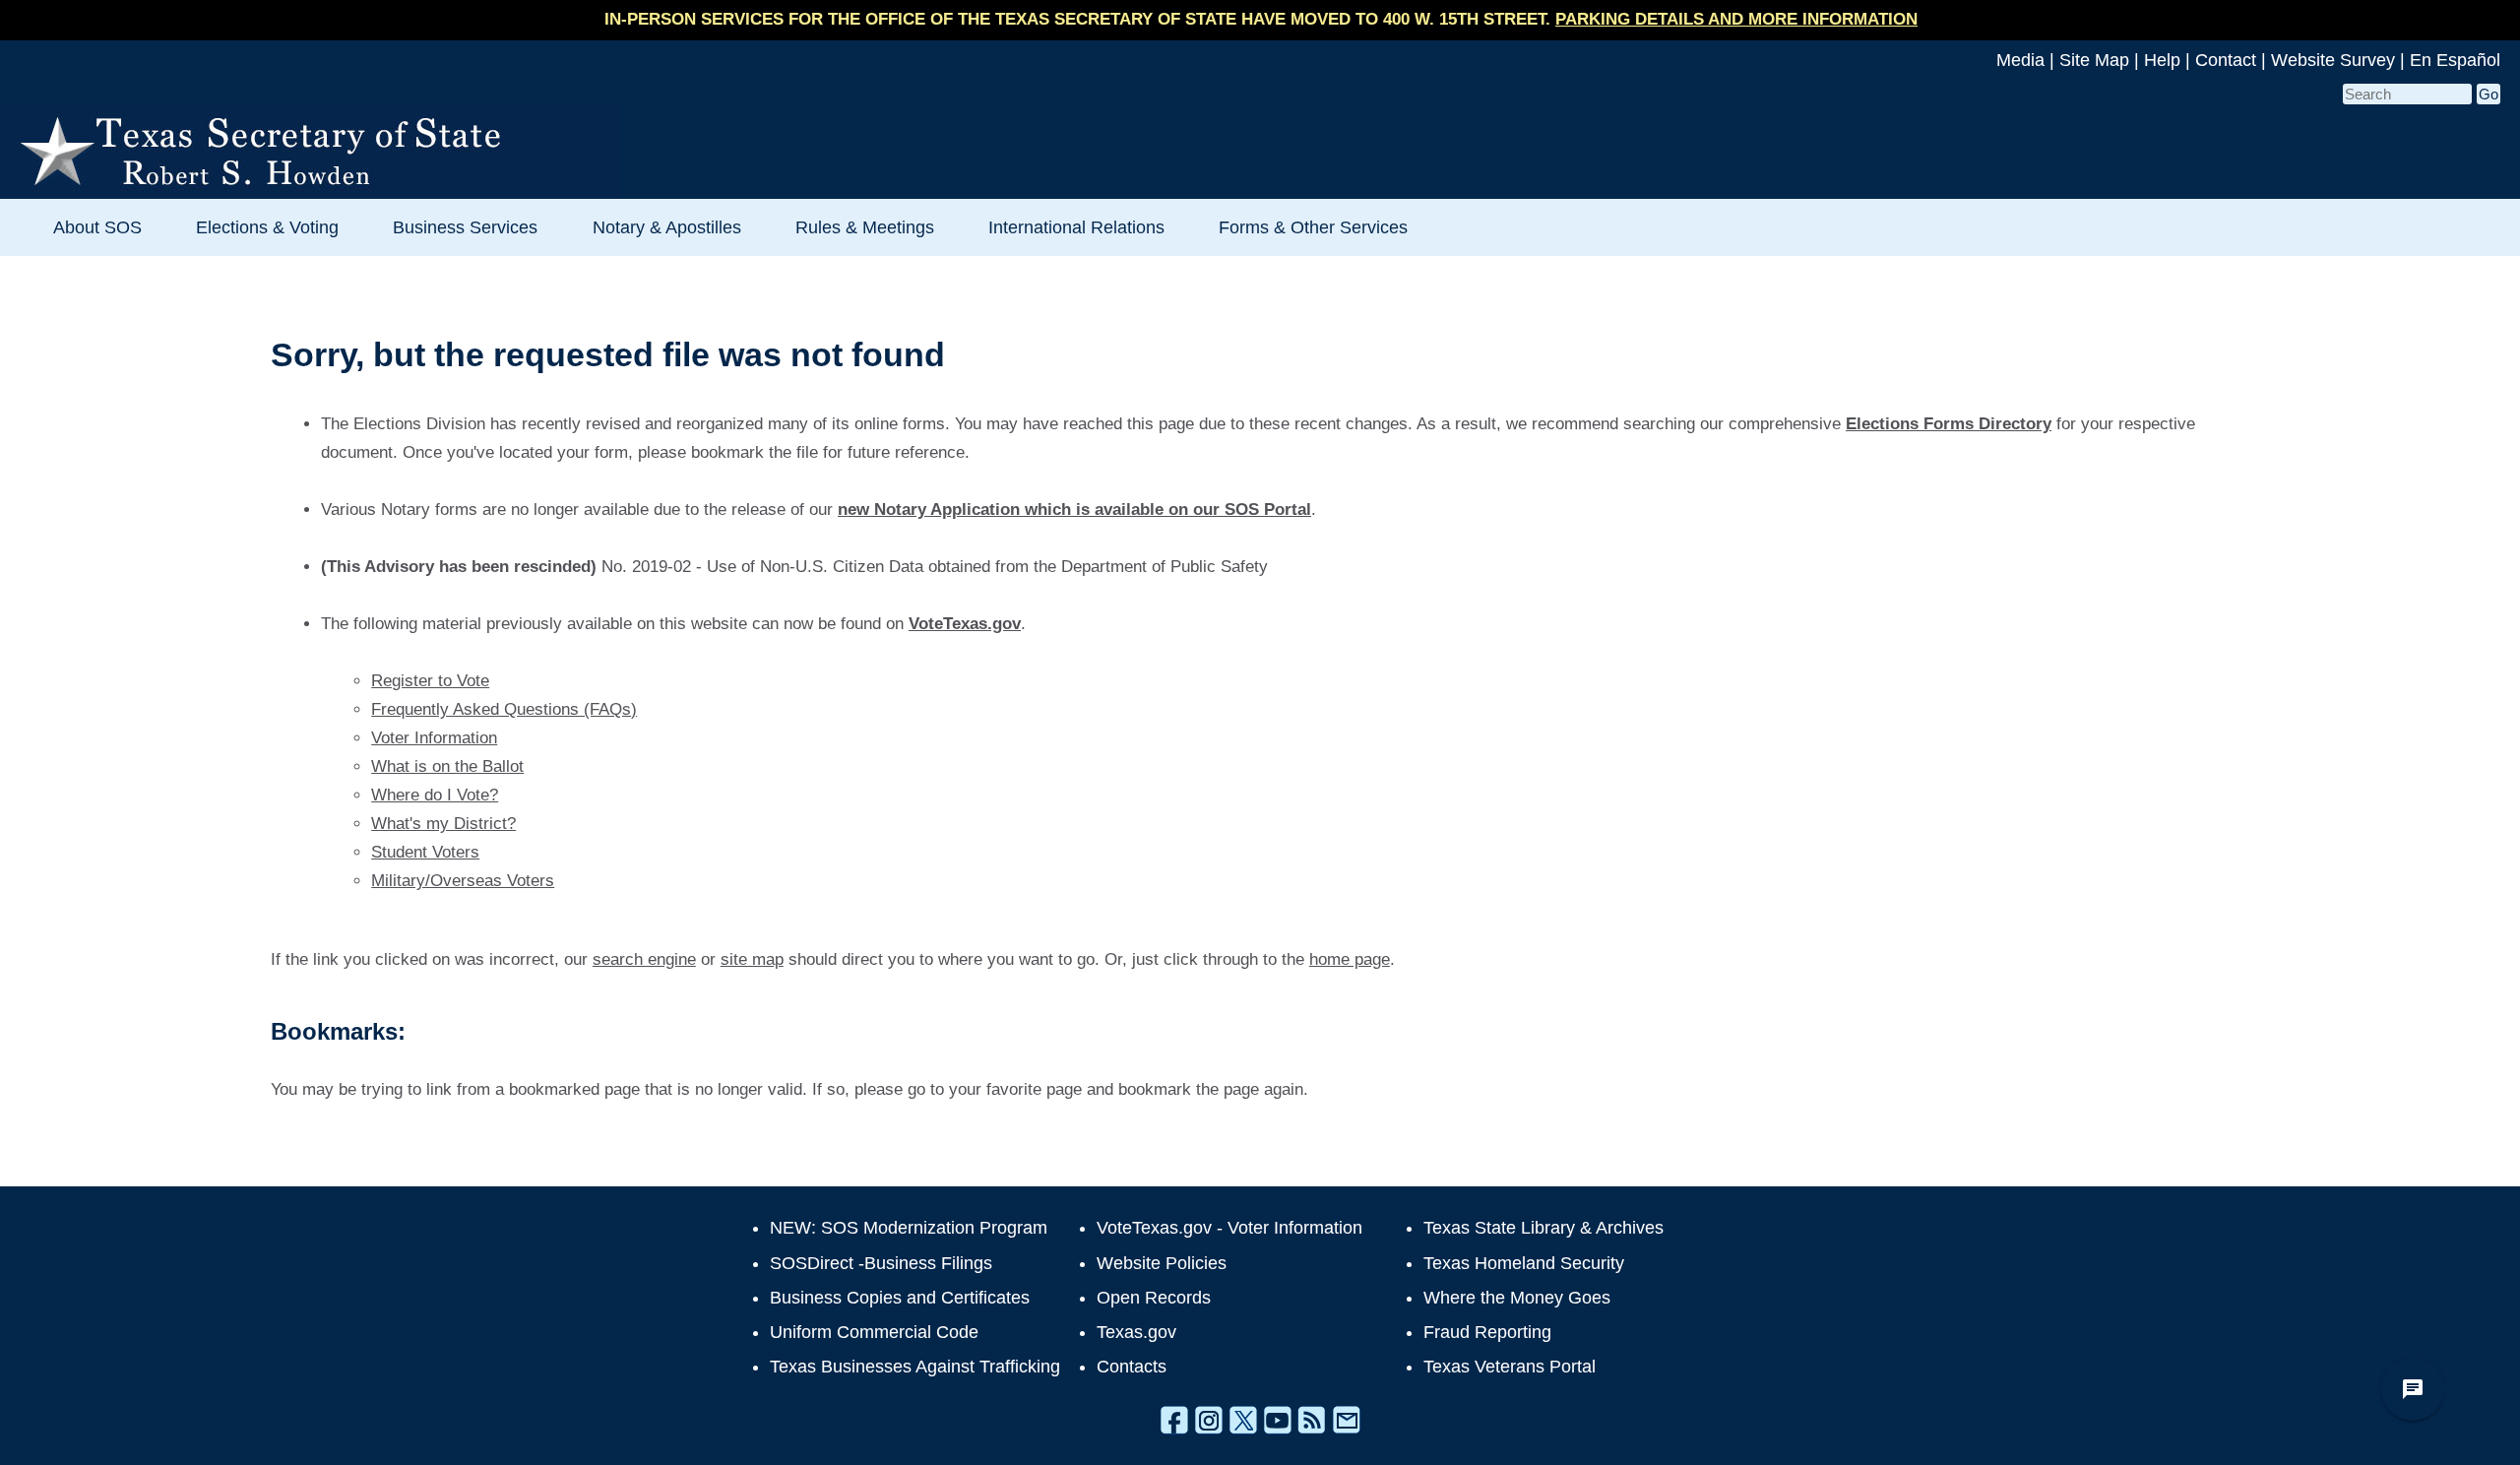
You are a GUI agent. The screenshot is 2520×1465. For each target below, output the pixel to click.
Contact (2226, 60)
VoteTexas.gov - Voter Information (1229, 1228)
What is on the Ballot (447, 766)
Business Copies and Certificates (900, 1298)
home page (1350, 959)
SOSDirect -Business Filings (881, 1263)
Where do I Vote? (435, 795)
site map (752, 959)
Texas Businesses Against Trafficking (915, 1367)
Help (2162, 60)
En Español (2455, 60)
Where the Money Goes (1517, 1298)
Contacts (1132, 1367)
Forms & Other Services (1313, 227)
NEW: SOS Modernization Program (909, 1228)
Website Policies (1162, 1263)
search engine (644, 959)
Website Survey (2333, 60)
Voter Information (434, 738)
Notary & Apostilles (667, 227)
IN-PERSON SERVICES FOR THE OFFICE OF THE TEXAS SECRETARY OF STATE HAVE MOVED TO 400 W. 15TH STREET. (1261, 19)
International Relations (1076, 227)
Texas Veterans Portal (1510, 1367)
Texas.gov (1136, 1332)
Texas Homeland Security (1524, 1263)
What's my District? (443, 824)
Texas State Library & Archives (1543, 1228)
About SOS (97, 227)
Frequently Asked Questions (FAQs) (504, 709)
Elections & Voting (267, 227)
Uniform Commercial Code (874, 1332)
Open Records (1154, 1298)
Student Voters (425, 852)
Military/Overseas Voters (463, 881)
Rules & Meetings (865, 227)
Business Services (465, 227)
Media (2020, 60)
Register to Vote (430, 681)
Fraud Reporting (1487, 1332)
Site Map (2094, 60)
